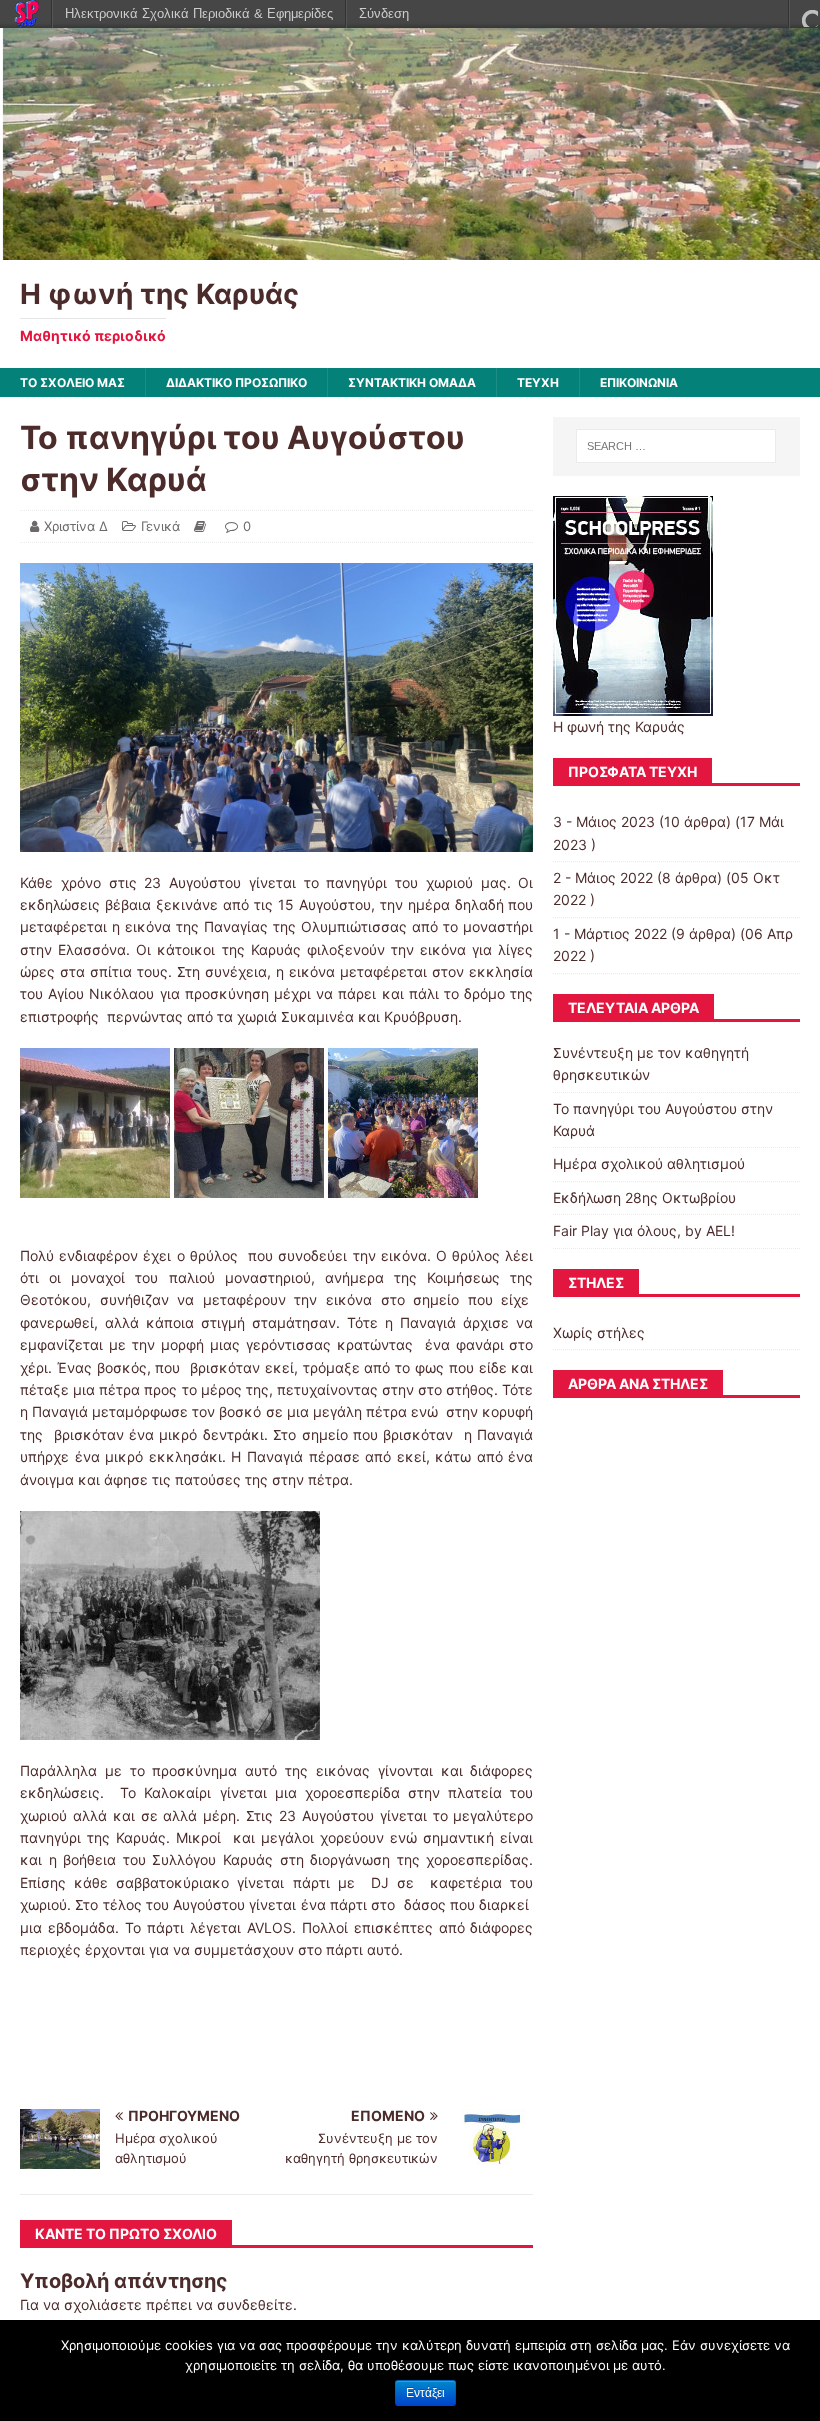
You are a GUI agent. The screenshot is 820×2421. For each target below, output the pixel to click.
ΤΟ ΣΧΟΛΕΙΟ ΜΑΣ (72, 382)
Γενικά (160, 526)
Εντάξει (425, 2393)
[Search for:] (676, 446)
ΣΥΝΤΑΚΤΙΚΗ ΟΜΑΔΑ (412, 382)
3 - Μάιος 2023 (604, 821)
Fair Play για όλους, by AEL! (644, 1230)
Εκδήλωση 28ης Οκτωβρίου (644, 1197)
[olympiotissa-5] (249, 1186)
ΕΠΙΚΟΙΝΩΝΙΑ (639, 382)
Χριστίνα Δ (76, 526)
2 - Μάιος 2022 (603, 877)
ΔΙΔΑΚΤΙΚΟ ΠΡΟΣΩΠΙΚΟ (236, 382)
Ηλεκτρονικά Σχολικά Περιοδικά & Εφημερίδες (199, 13)
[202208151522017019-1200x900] (403, 1186)
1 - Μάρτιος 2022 (610, 933)
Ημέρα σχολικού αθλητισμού (649, 1163)
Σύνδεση (384, 13)
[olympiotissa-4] (95, 1186)
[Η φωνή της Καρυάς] (410, 248)
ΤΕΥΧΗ (538, 382)
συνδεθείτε (255, 2304)
